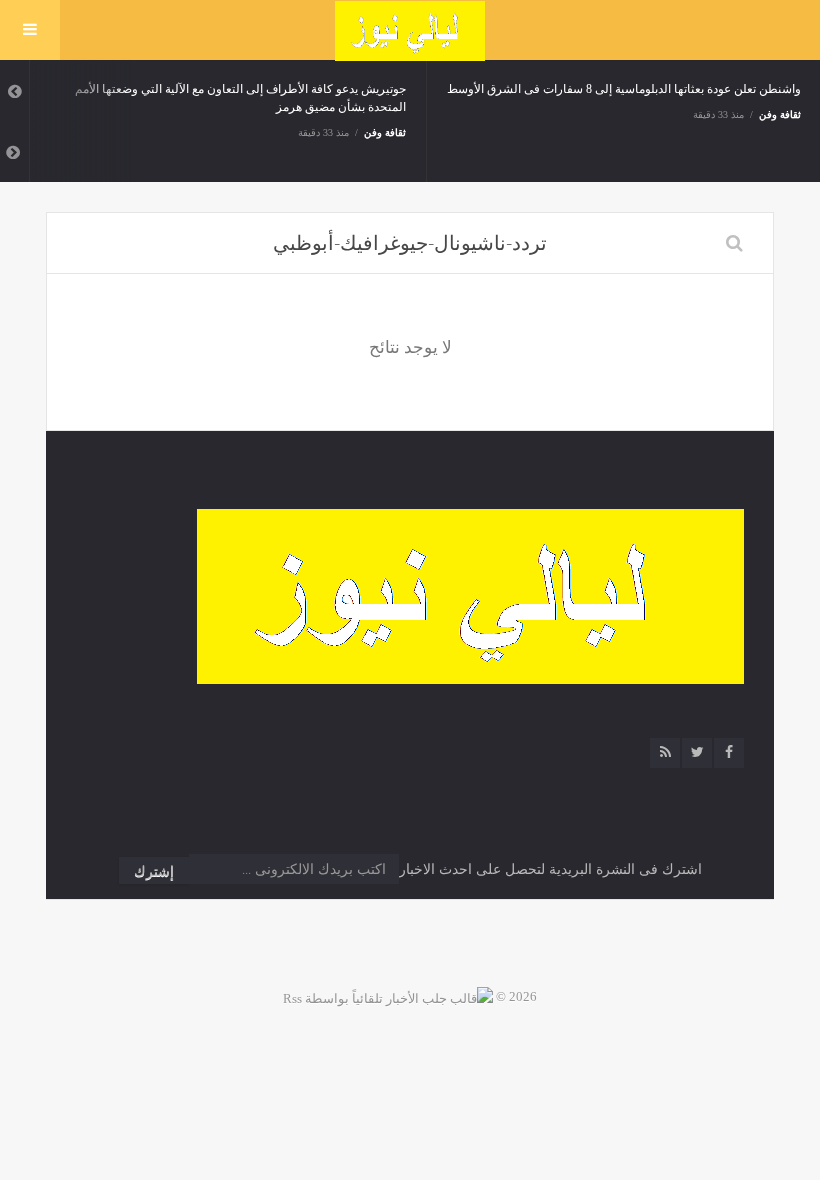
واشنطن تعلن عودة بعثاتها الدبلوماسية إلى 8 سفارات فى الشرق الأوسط (624, 89)
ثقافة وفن (385, 132)
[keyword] (734, 243)
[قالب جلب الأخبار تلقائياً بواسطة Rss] (388, 996)
